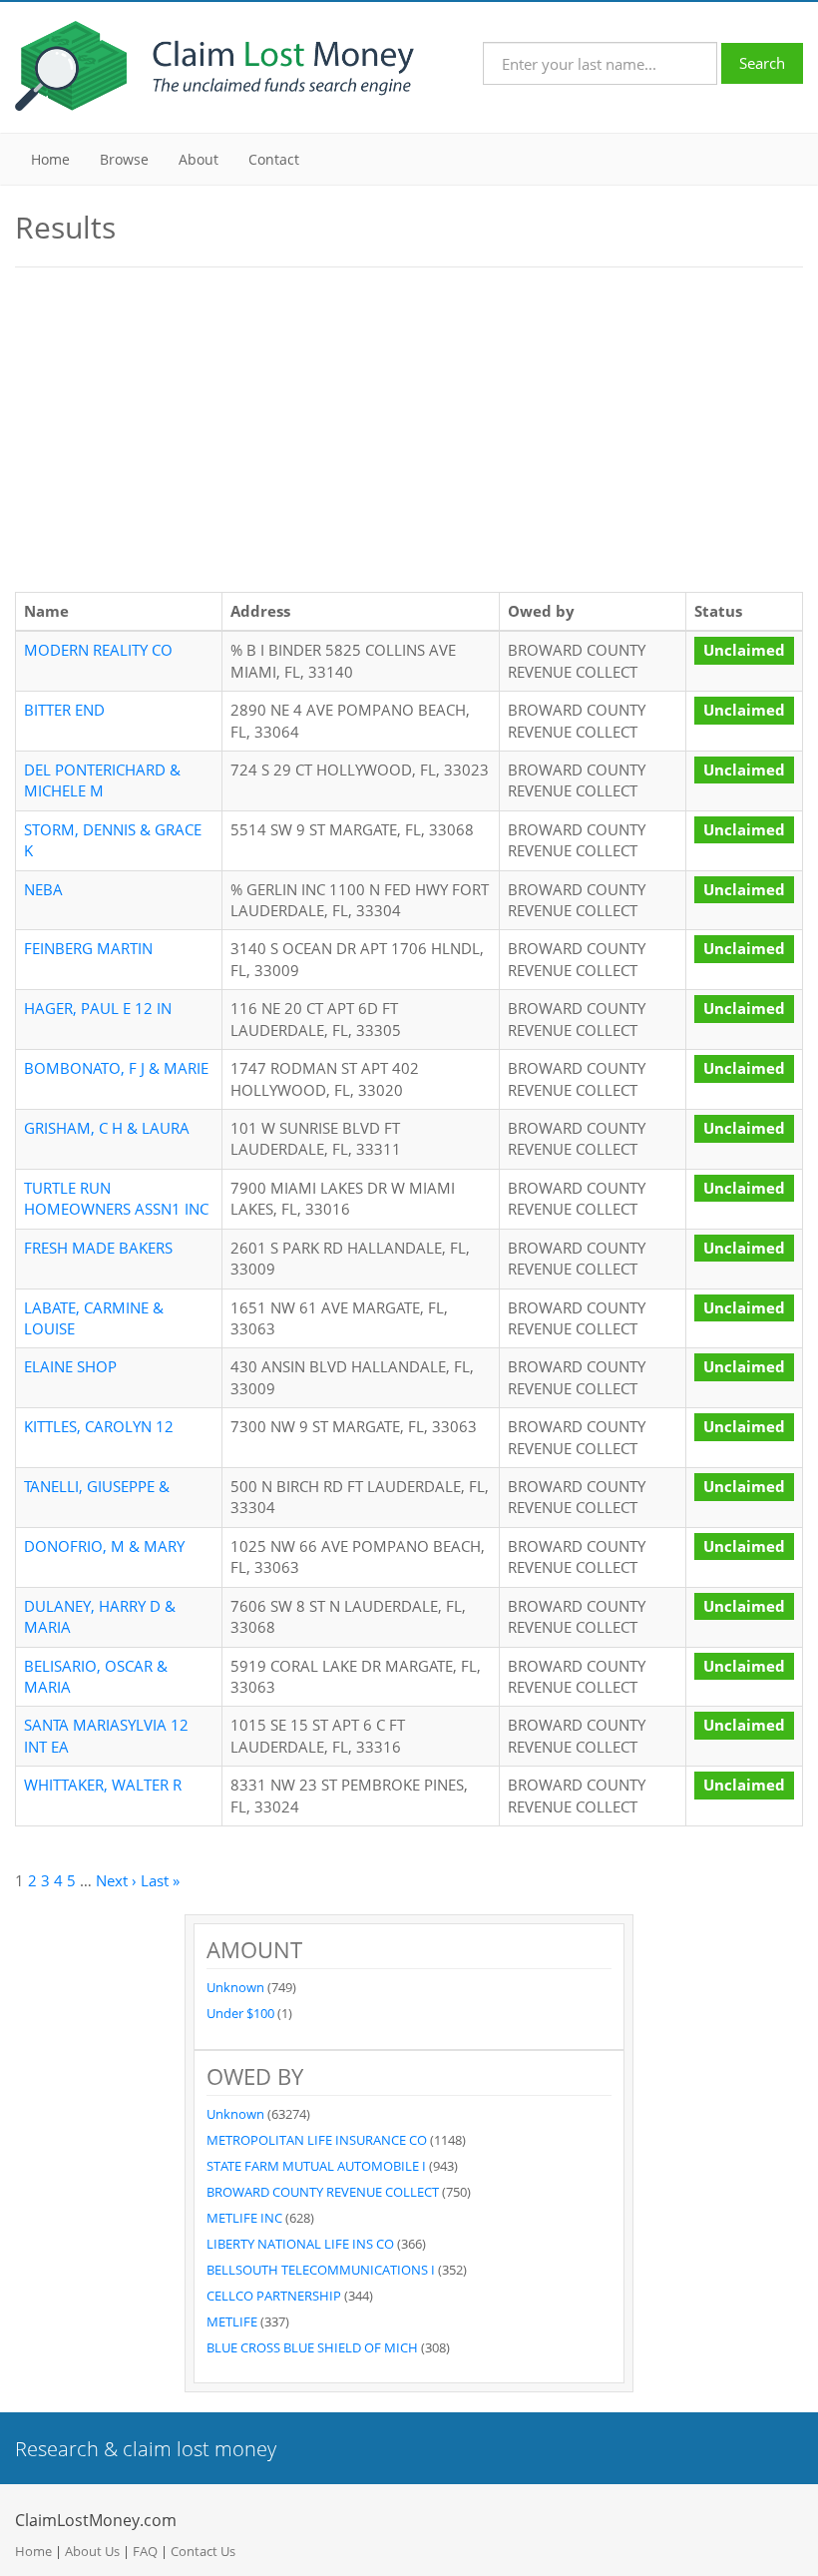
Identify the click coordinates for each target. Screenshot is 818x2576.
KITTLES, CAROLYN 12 (99, 1426)
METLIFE (233, 2321)
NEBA (43, 889)
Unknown (237, 1987)
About (199, 159)
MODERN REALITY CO (98, 650)
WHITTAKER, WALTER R (103, 1785)
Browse (124, 159)
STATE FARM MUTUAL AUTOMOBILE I (318, 2166)
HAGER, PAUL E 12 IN (98, 1008)
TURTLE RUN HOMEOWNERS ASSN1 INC (116, 1198)
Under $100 (242, 2013)
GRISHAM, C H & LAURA (107, 1128)
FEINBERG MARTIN (88, 948)
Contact (274, 159)
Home (50, 159)
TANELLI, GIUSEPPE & (97, 1486)
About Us (92, 2551)
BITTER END (64, 710)
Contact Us (203, 2551)
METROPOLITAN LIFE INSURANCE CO (318, 2140)
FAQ (145, 2551)
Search (762, 63)
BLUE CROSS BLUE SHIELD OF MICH (314, 2347)
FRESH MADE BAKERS (98, 1248)
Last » (160, 1880)
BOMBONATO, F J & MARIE (116, 1068)
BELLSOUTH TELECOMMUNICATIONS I (322, 2270)
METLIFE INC (246, 2218)
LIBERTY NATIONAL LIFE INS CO (302, 2244)
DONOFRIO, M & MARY (104, 1546)
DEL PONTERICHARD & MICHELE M (102, 780)
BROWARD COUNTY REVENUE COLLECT (324, 2192)
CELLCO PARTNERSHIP (275, 2296)
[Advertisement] (409, 427)
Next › (116, 1880)
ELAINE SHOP (70, 1366)
